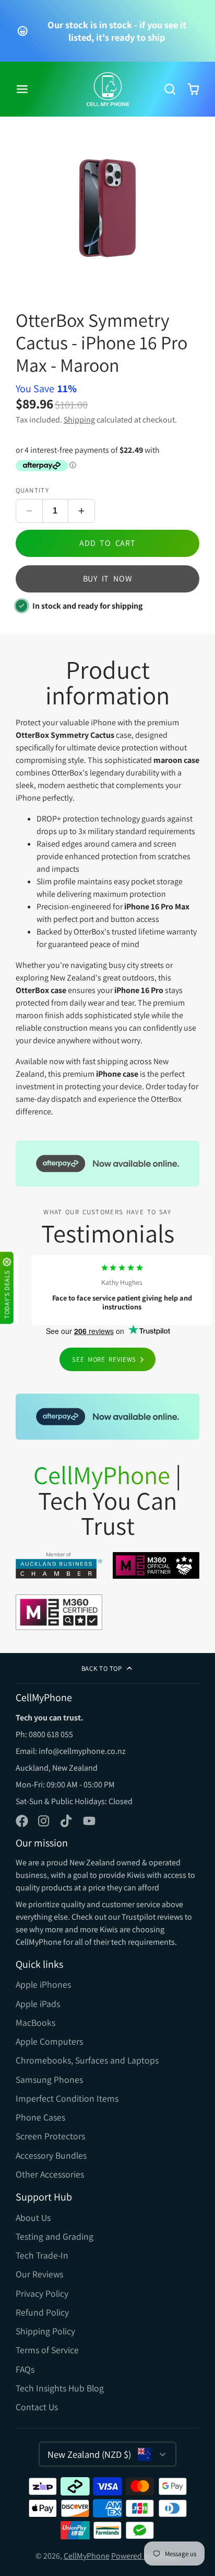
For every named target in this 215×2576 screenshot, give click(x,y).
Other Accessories (50, 2174)
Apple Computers (49, 2041)
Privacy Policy (42, 2293)
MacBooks (35, 2022)
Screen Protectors (50, 2136)
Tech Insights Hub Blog (60, 2388)
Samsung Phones (49, 2079)
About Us (33, 2218)
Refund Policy (42, 2312)
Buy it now (108, 579)
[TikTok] (67, 1821)
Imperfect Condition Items (67, 2098)
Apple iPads (38, 2004)
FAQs (25, 2369)
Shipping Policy (45, 2331)
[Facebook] (22, 1821)
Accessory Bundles (51, 2155)
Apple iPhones (43, 1984)
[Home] (108, 89)
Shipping (79, 420)
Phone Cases (40, 2117)
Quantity (32, 490)
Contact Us (37, 2407)
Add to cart (107, 543)
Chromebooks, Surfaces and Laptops (87, 2060)
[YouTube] (89, 1821)
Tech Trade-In (42, 2255)
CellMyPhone (87, 2556)
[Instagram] (44, 1821)
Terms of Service (47, 2350)
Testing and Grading (55, 2236)
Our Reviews (39, 2274)
